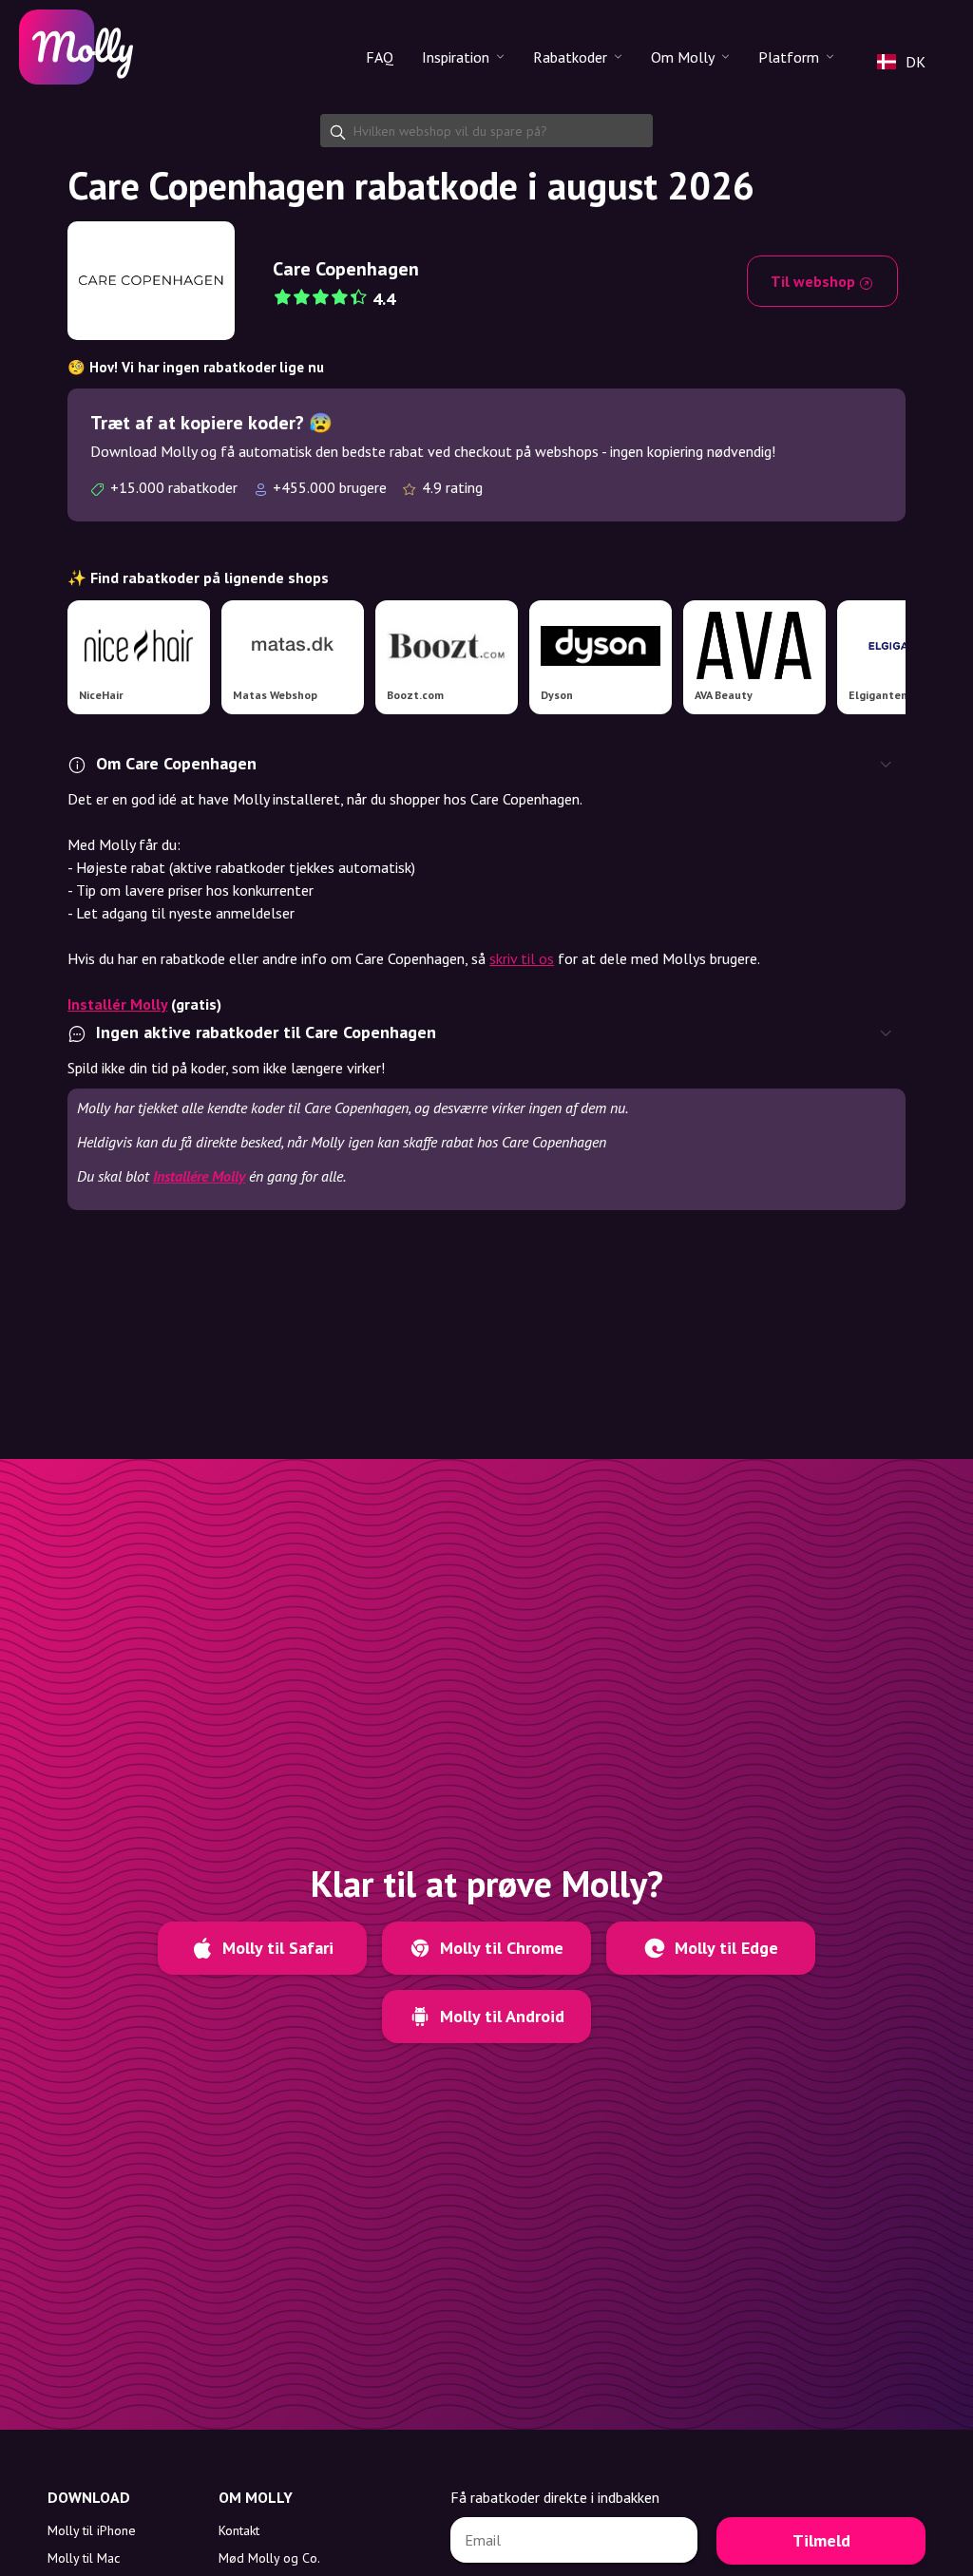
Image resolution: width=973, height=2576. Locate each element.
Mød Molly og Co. (269, 2558)
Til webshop (815, 281)
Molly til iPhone (92, 2530)
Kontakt (239, 2530)
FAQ (380, 57)
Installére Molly (199, 1176)
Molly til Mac (84, 2558)
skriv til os (522, 958)
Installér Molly (117, 1004)
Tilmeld (821, 2540)
